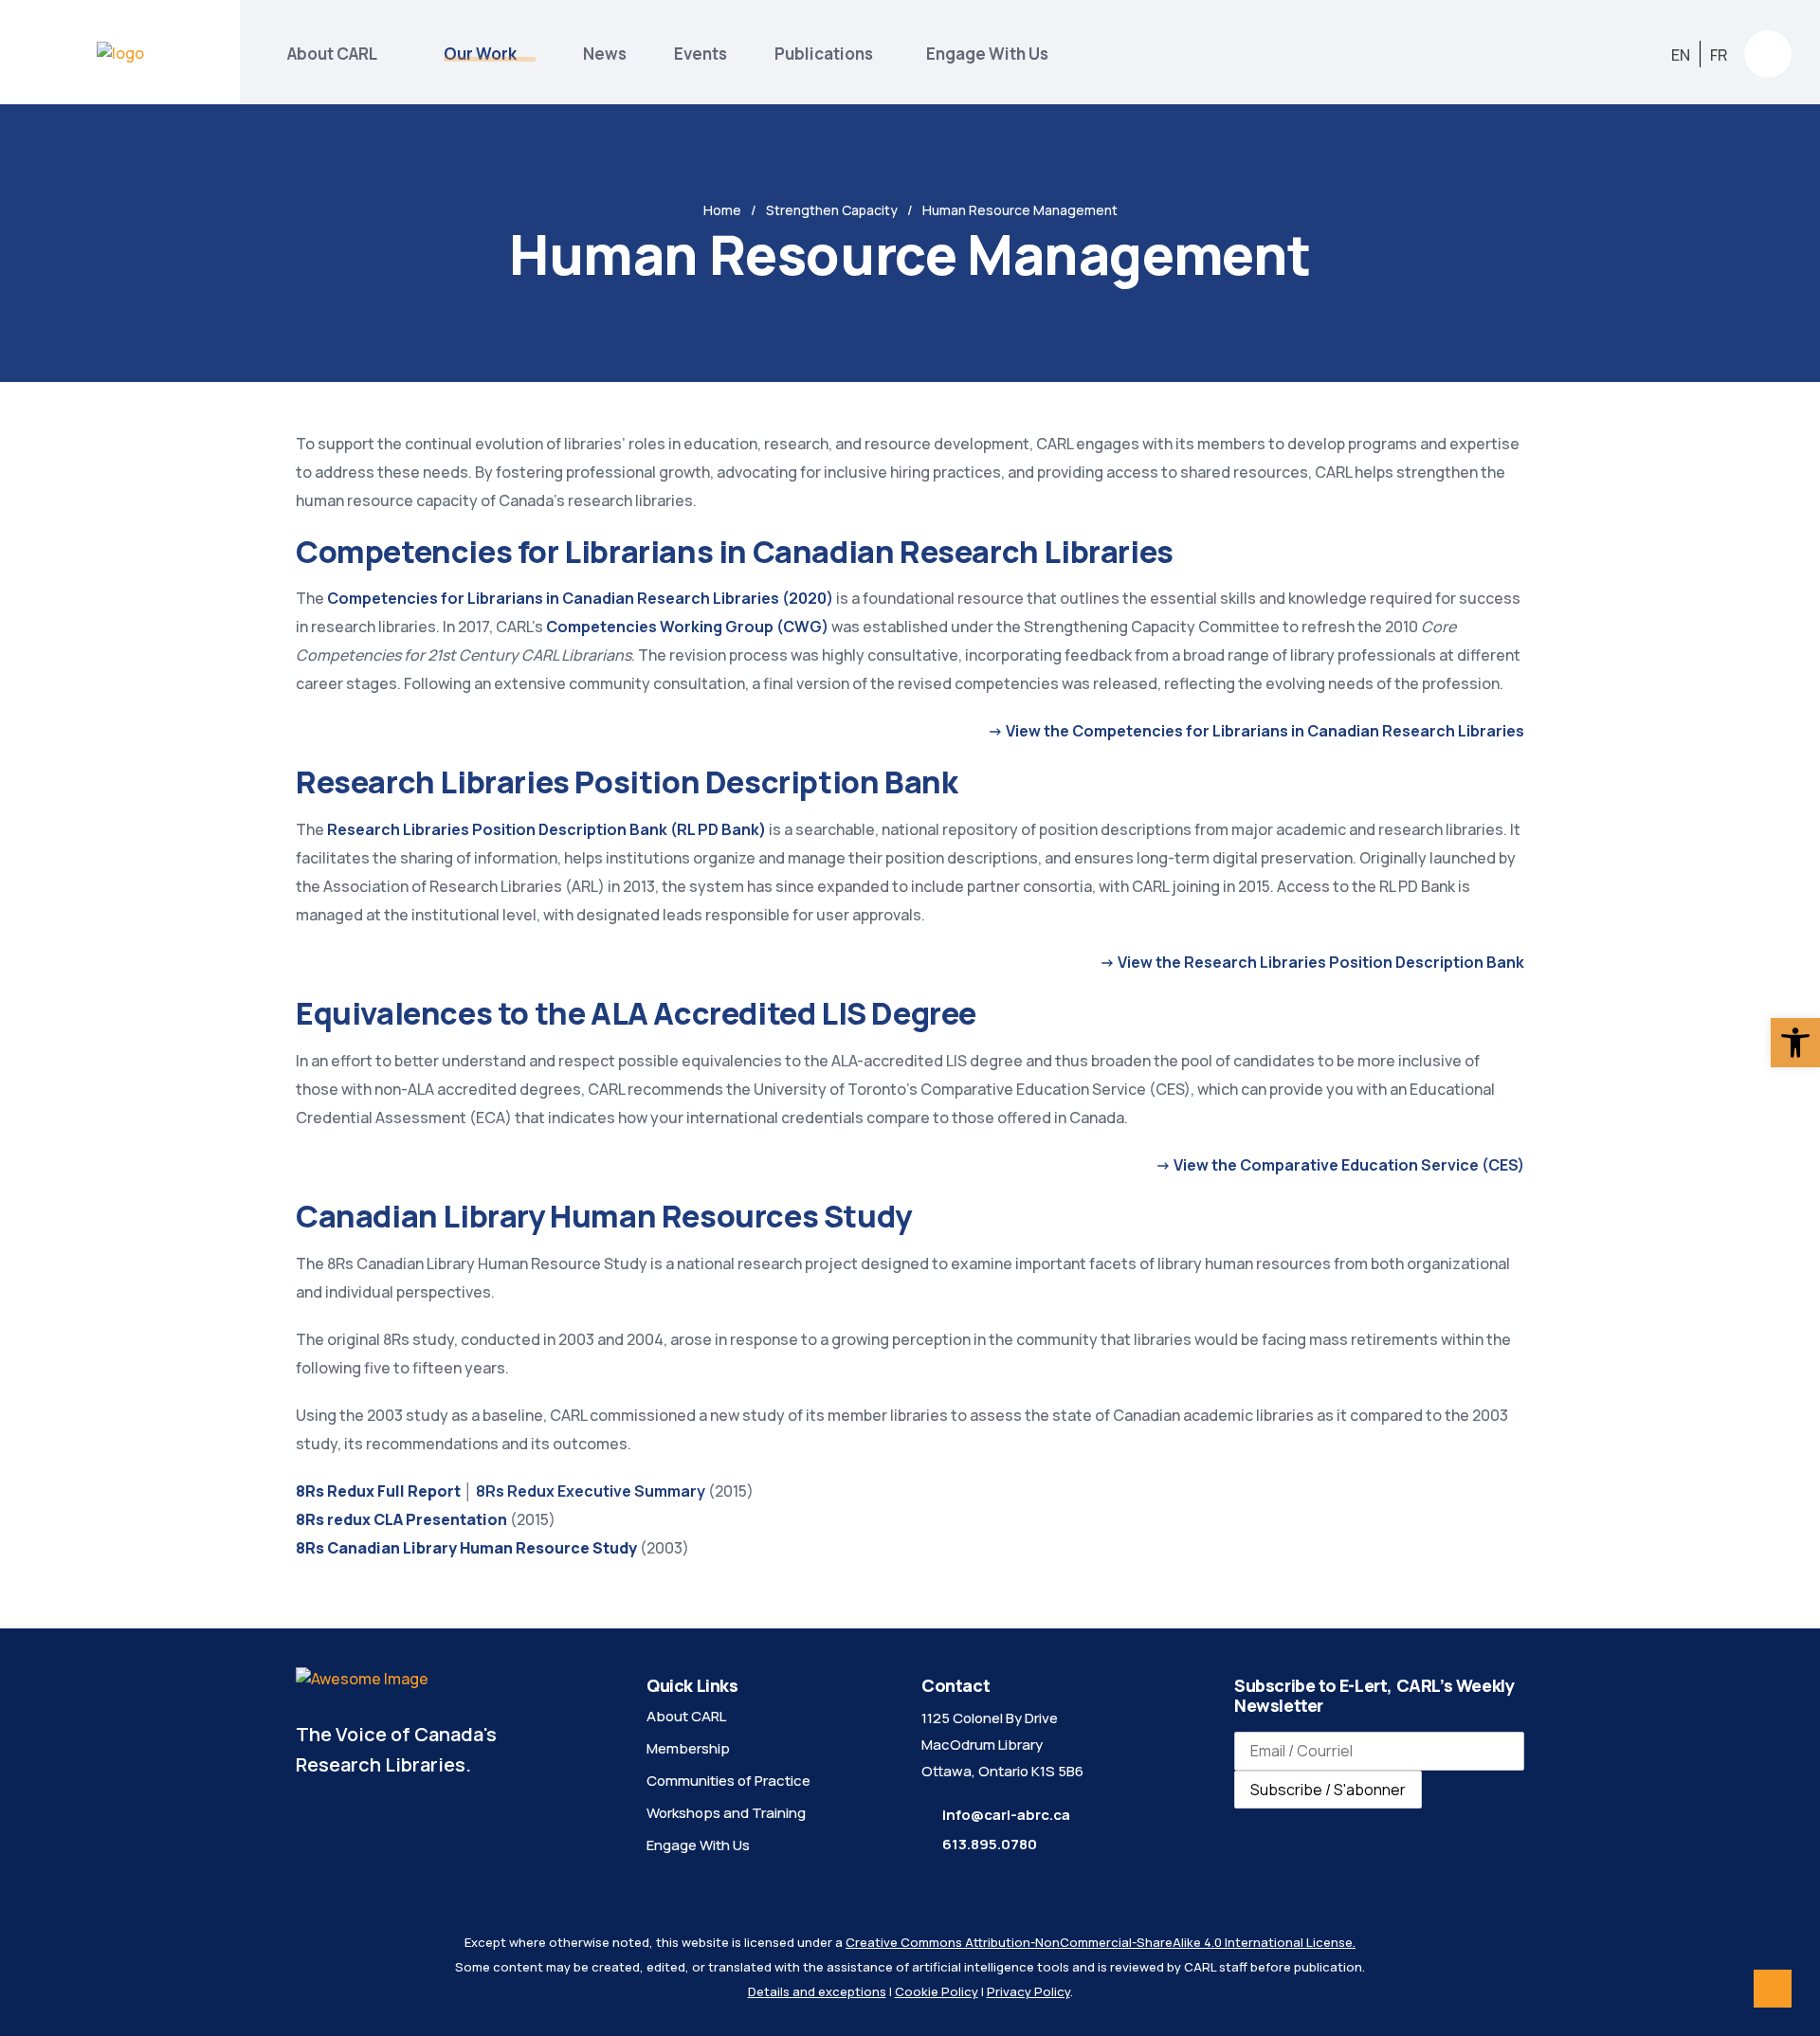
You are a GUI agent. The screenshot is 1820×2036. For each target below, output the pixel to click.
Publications (827, 54)
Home (722, 210)
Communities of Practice (728, 1781)
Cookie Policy (937, 1991)
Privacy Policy (1028, 1991)
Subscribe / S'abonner (1328, 1790)
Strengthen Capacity (832, 210)
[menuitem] (1681, 55)
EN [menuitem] (1681, 54)
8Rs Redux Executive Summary (591, 1491)
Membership (688, 1748)
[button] (1795, 1043)
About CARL (332, 54)
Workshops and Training (726, 1813)
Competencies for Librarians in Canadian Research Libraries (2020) (580, 598)
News (605, 54)
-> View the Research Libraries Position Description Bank (1312, 962)
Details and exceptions (817, 1991)
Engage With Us (987, 54)
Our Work (480, 54)
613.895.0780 (990, 1844)
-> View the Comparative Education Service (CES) (1340, 1165)
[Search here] (1768, 54)
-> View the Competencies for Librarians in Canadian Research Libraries (1256, 731)
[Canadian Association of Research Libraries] (120, 52)
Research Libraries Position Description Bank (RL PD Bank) (546, 829)
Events (701, 54)
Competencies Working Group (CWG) (687, 627)
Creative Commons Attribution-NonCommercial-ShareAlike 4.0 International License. (1101, 1942)
